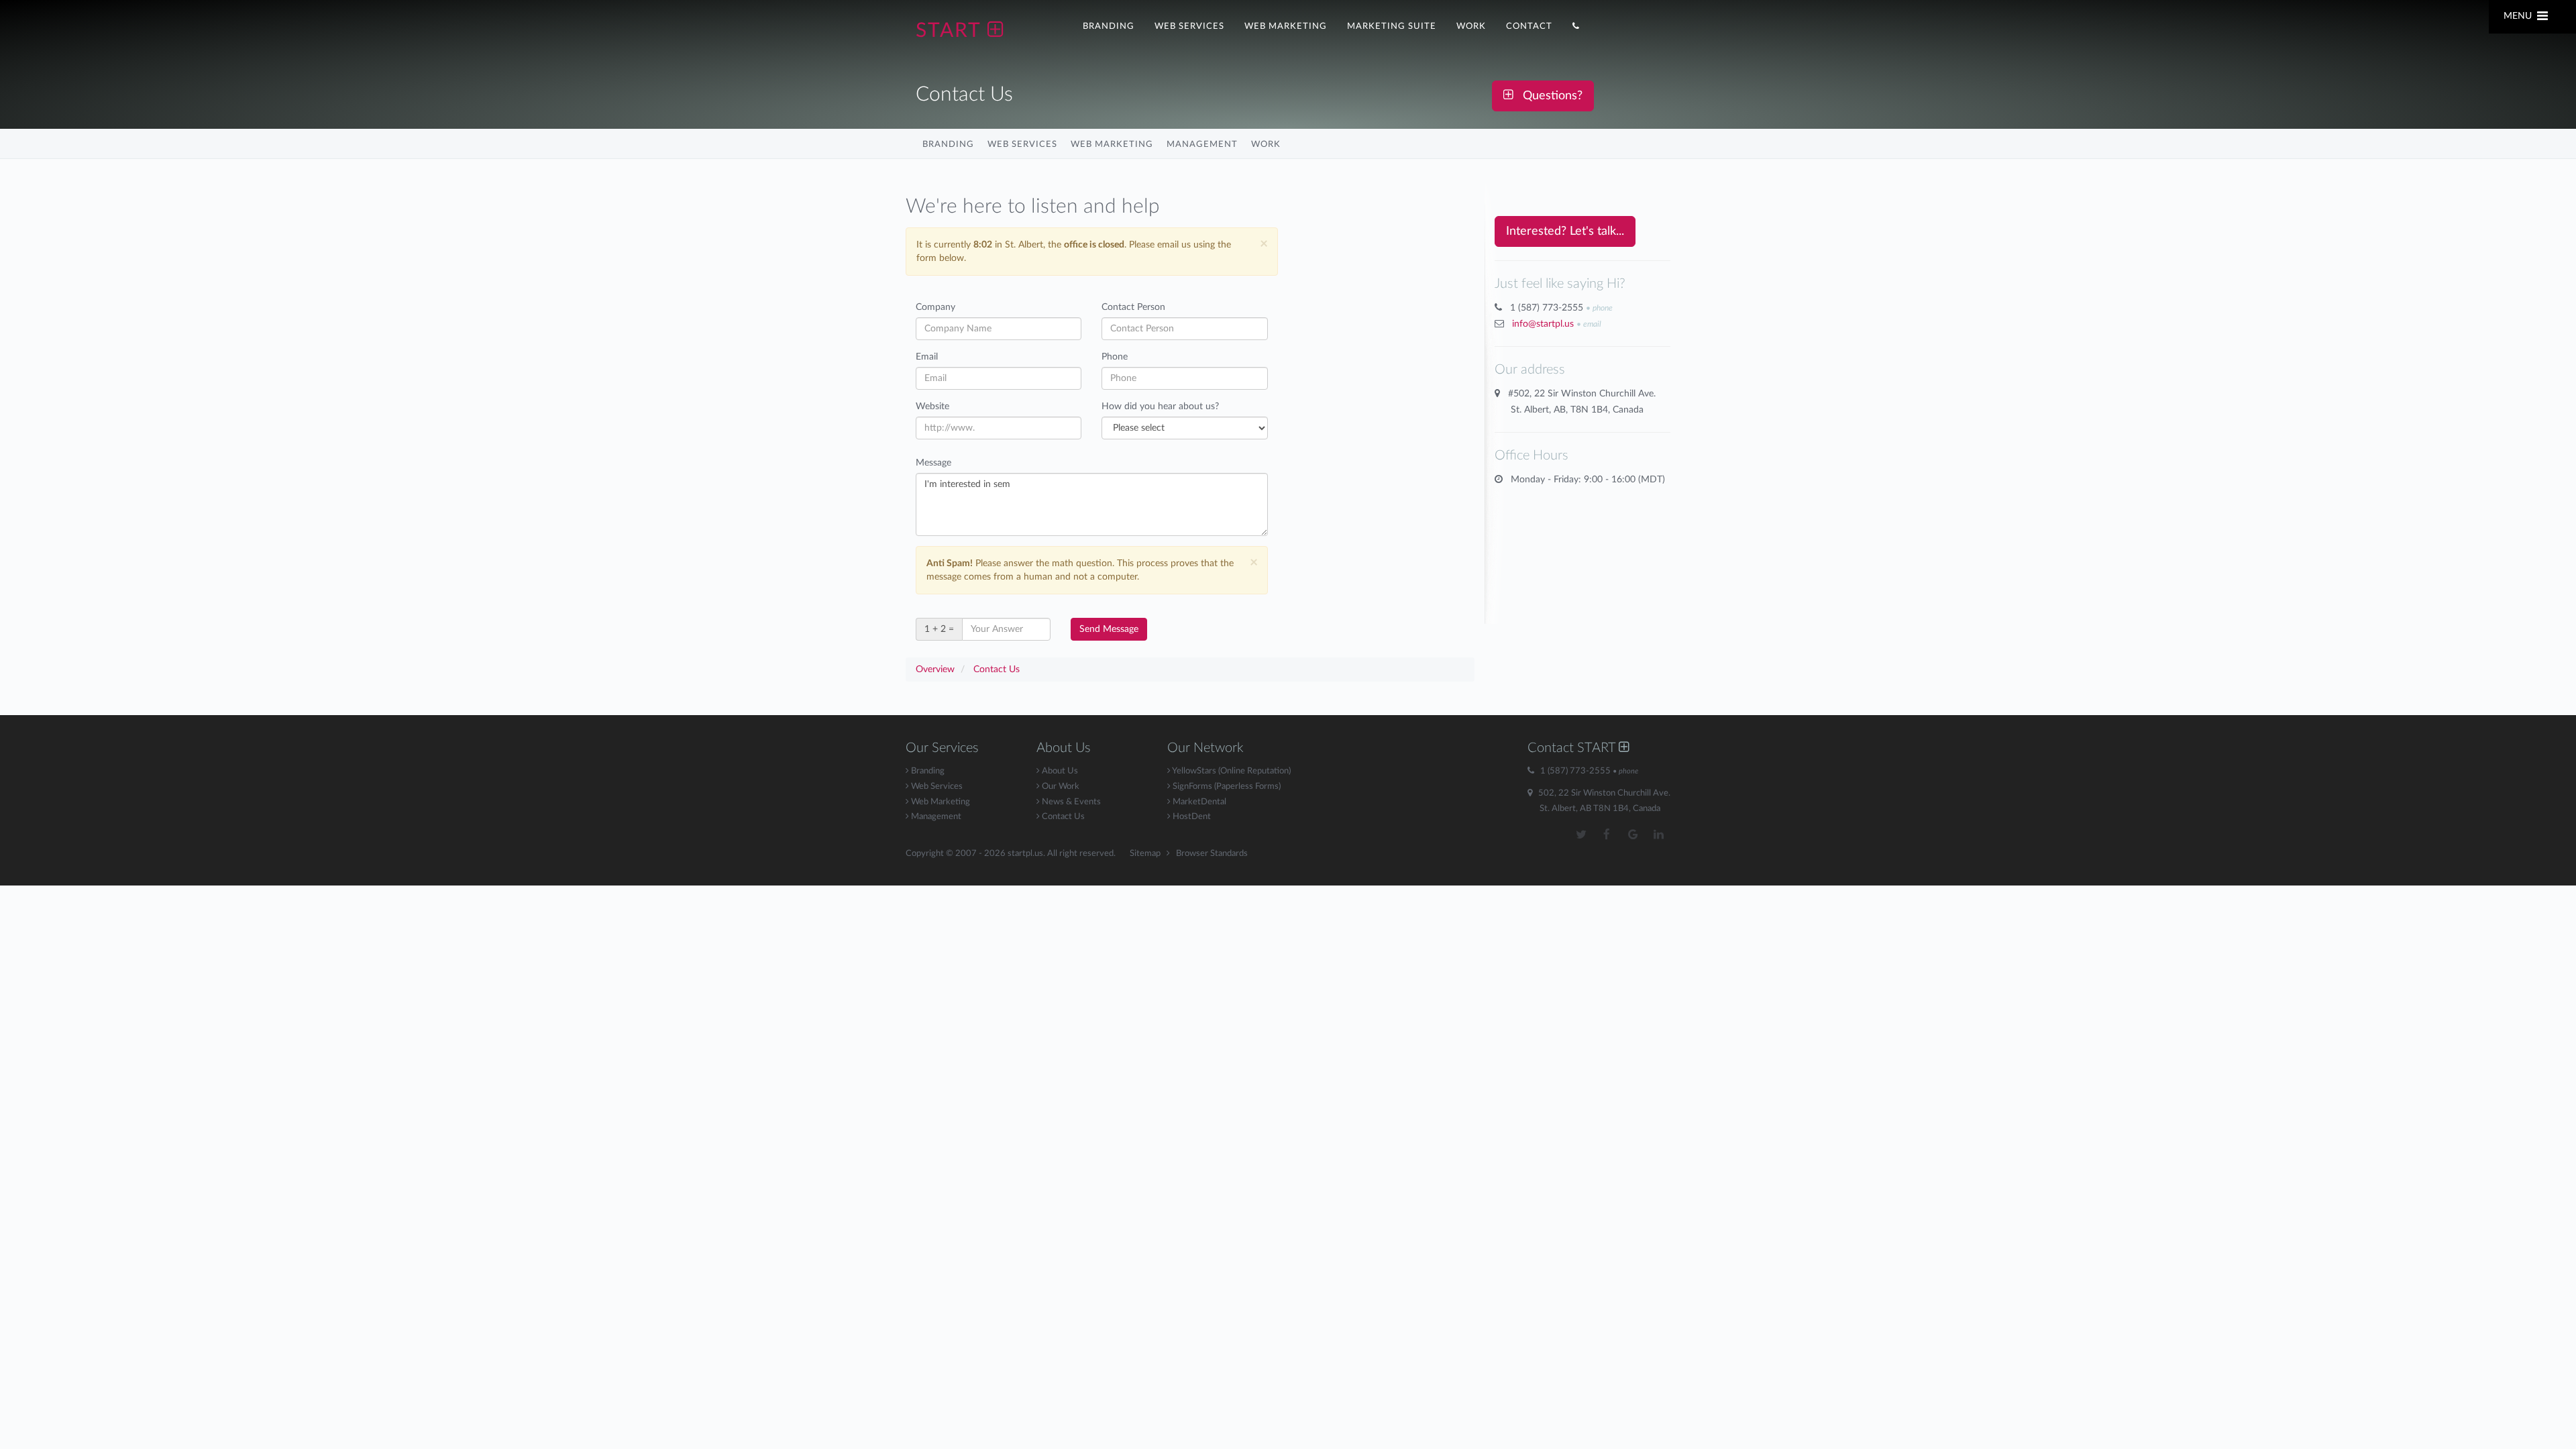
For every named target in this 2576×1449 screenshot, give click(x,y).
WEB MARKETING (1286, 26)
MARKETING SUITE (1392, 26)
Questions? (1548, 96)
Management (1202, 144)
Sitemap (1145, 854)
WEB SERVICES (1189, 26)
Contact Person (1133, 307)
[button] (1576, 25)
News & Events (1070, 802)
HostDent (1191, 817)
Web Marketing (1112, 144)
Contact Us (1062, 817)
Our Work (1060, 787)
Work (1266, 144)
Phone (1115, 357)
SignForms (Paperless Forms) (1226, 787)
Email (927, 357)
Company (935, 307)
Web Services (1022, 144)
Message (933, 463)
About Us (1059, 771)
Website (932, 407)
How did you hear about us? (1160, 407)
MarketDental (1198, 802)
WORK (1471, 26)
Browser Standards (1212, 854)
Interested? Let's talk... (1565, 231)
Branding (948, 144)
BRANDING (1109, 26)
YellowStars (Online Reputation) (1231, 771)
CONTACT (1529, 26)
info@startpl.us (1543, 324)
